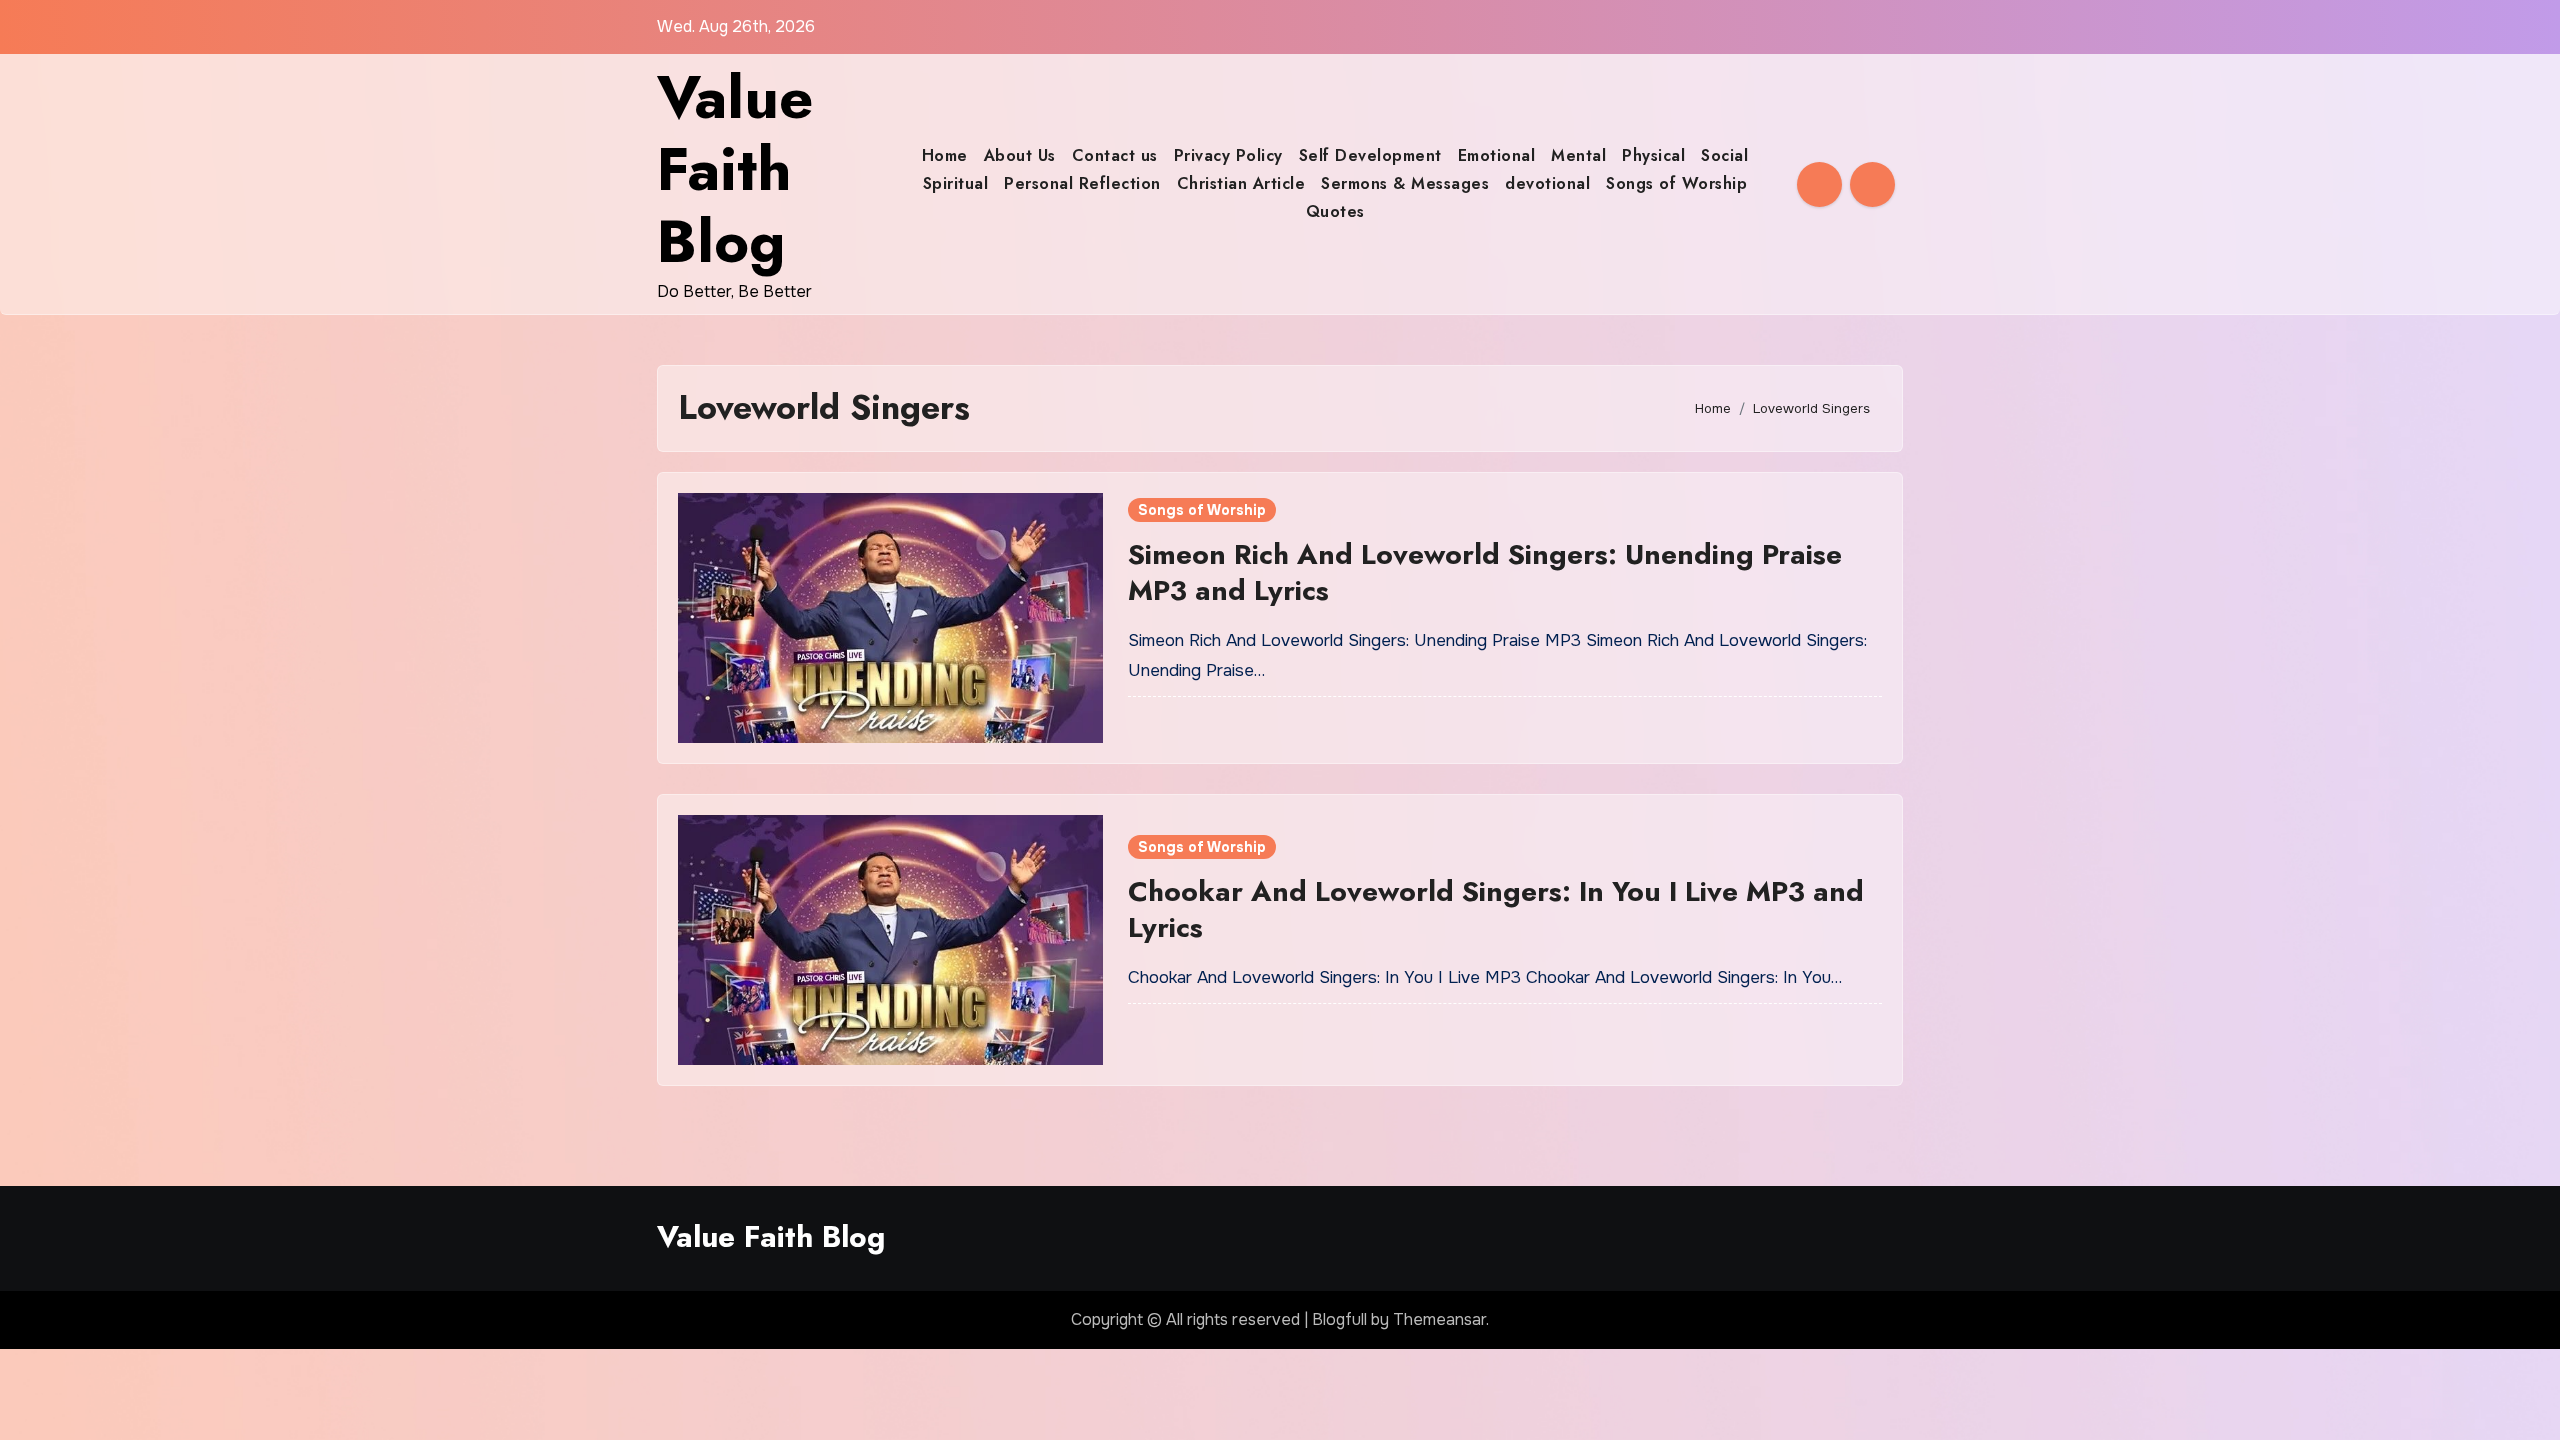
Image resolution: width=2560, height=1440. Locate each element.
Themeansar (1439, 1319)
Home (945, 155)
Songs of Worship (1676, 183)
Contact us (1115, 155)
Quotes (1335, 211)
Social (1724, 155)
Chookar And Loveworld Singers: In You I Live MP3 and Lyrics (1496, 909)
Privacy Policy (1228, 155)
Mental (1578, 155)
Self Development (1370, 155)
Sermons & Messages (1405, 183)
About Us (1020, 155)
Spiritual (956, 183)
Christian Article (1241, 183)
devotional (1547, 183)
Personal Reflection (1082, 183)
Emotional (1497, 155)
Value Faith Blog (735, 169)
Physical (1653, 155)
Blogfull (1339, 1319)
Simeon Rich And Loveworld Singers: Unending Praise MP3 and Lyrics (1485, 572)
